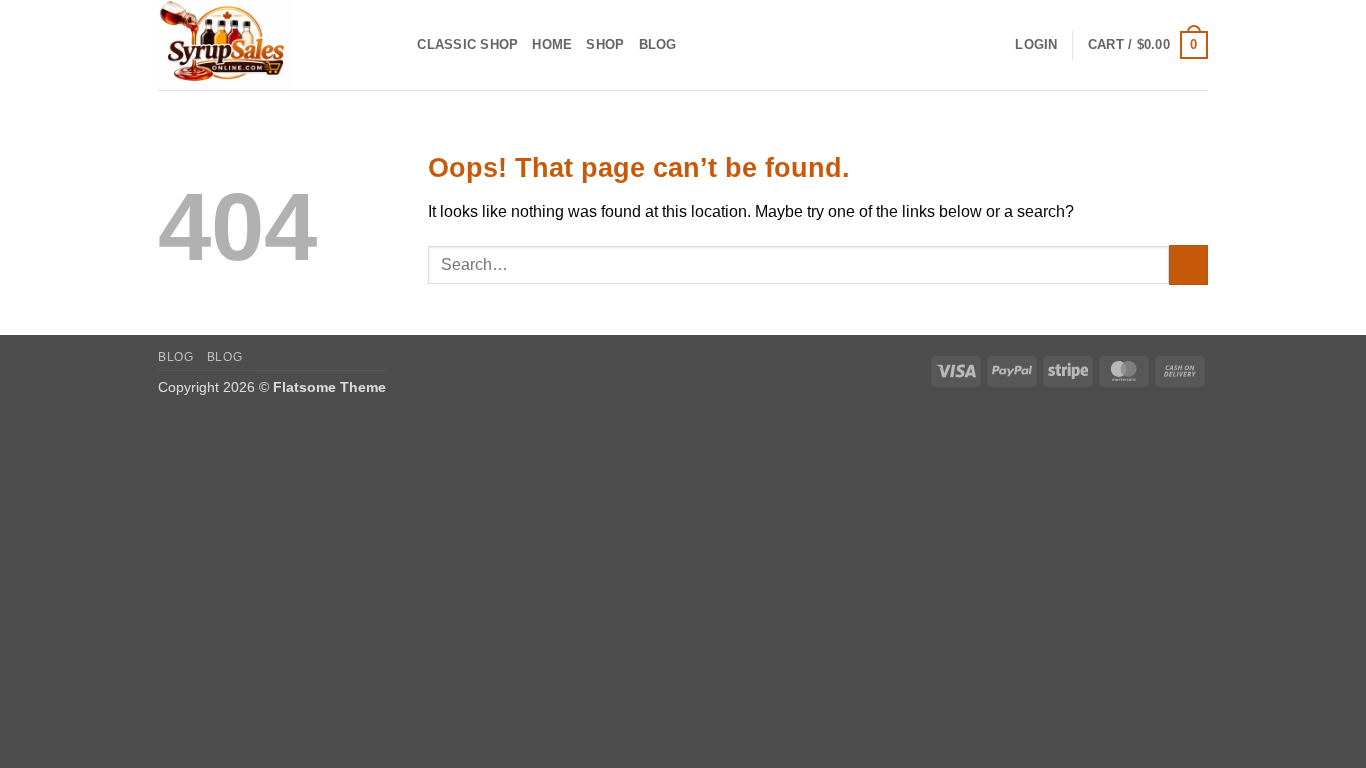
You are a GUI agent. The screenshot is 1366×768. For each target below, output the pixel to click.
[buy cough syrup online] (258, 45)
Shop (605, 44)
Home (552, 44)
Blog (658, 44)
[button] (1036, 45)
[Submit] (1188, 264)
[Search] (395, 45)
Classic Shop (467, 44)
